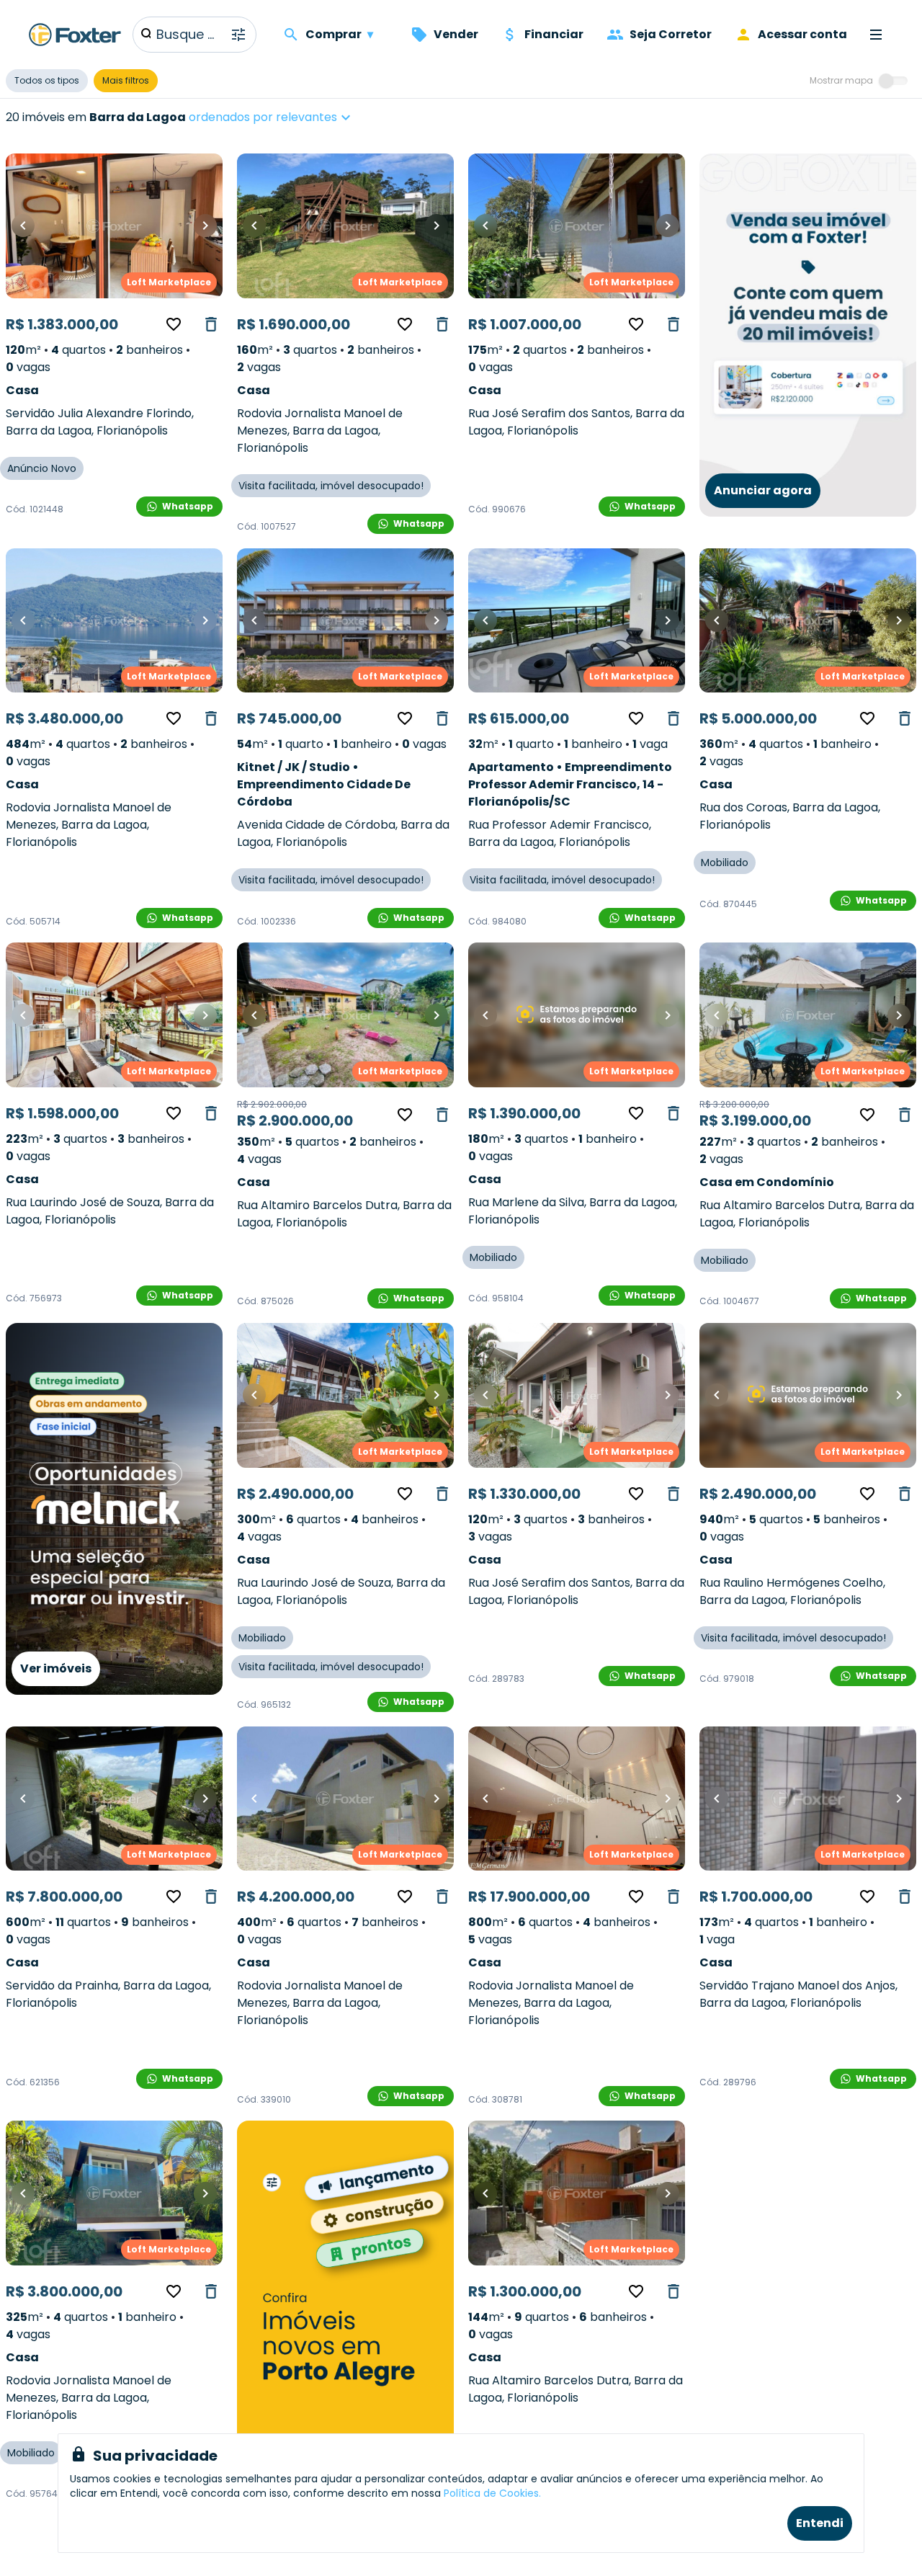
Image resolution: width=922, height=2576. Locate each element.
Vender (456, 34)
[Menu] (876, 35)
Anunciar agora (763, 490)
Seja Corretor (671, 34)
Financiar (554, 34)
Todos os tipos (47, 80)
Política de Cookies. (492, 2493)
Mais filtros (126, 80)
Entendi (820, 2523)
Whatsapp (188, 506)
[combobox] (315, 117)
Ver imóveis (56, 1668)
